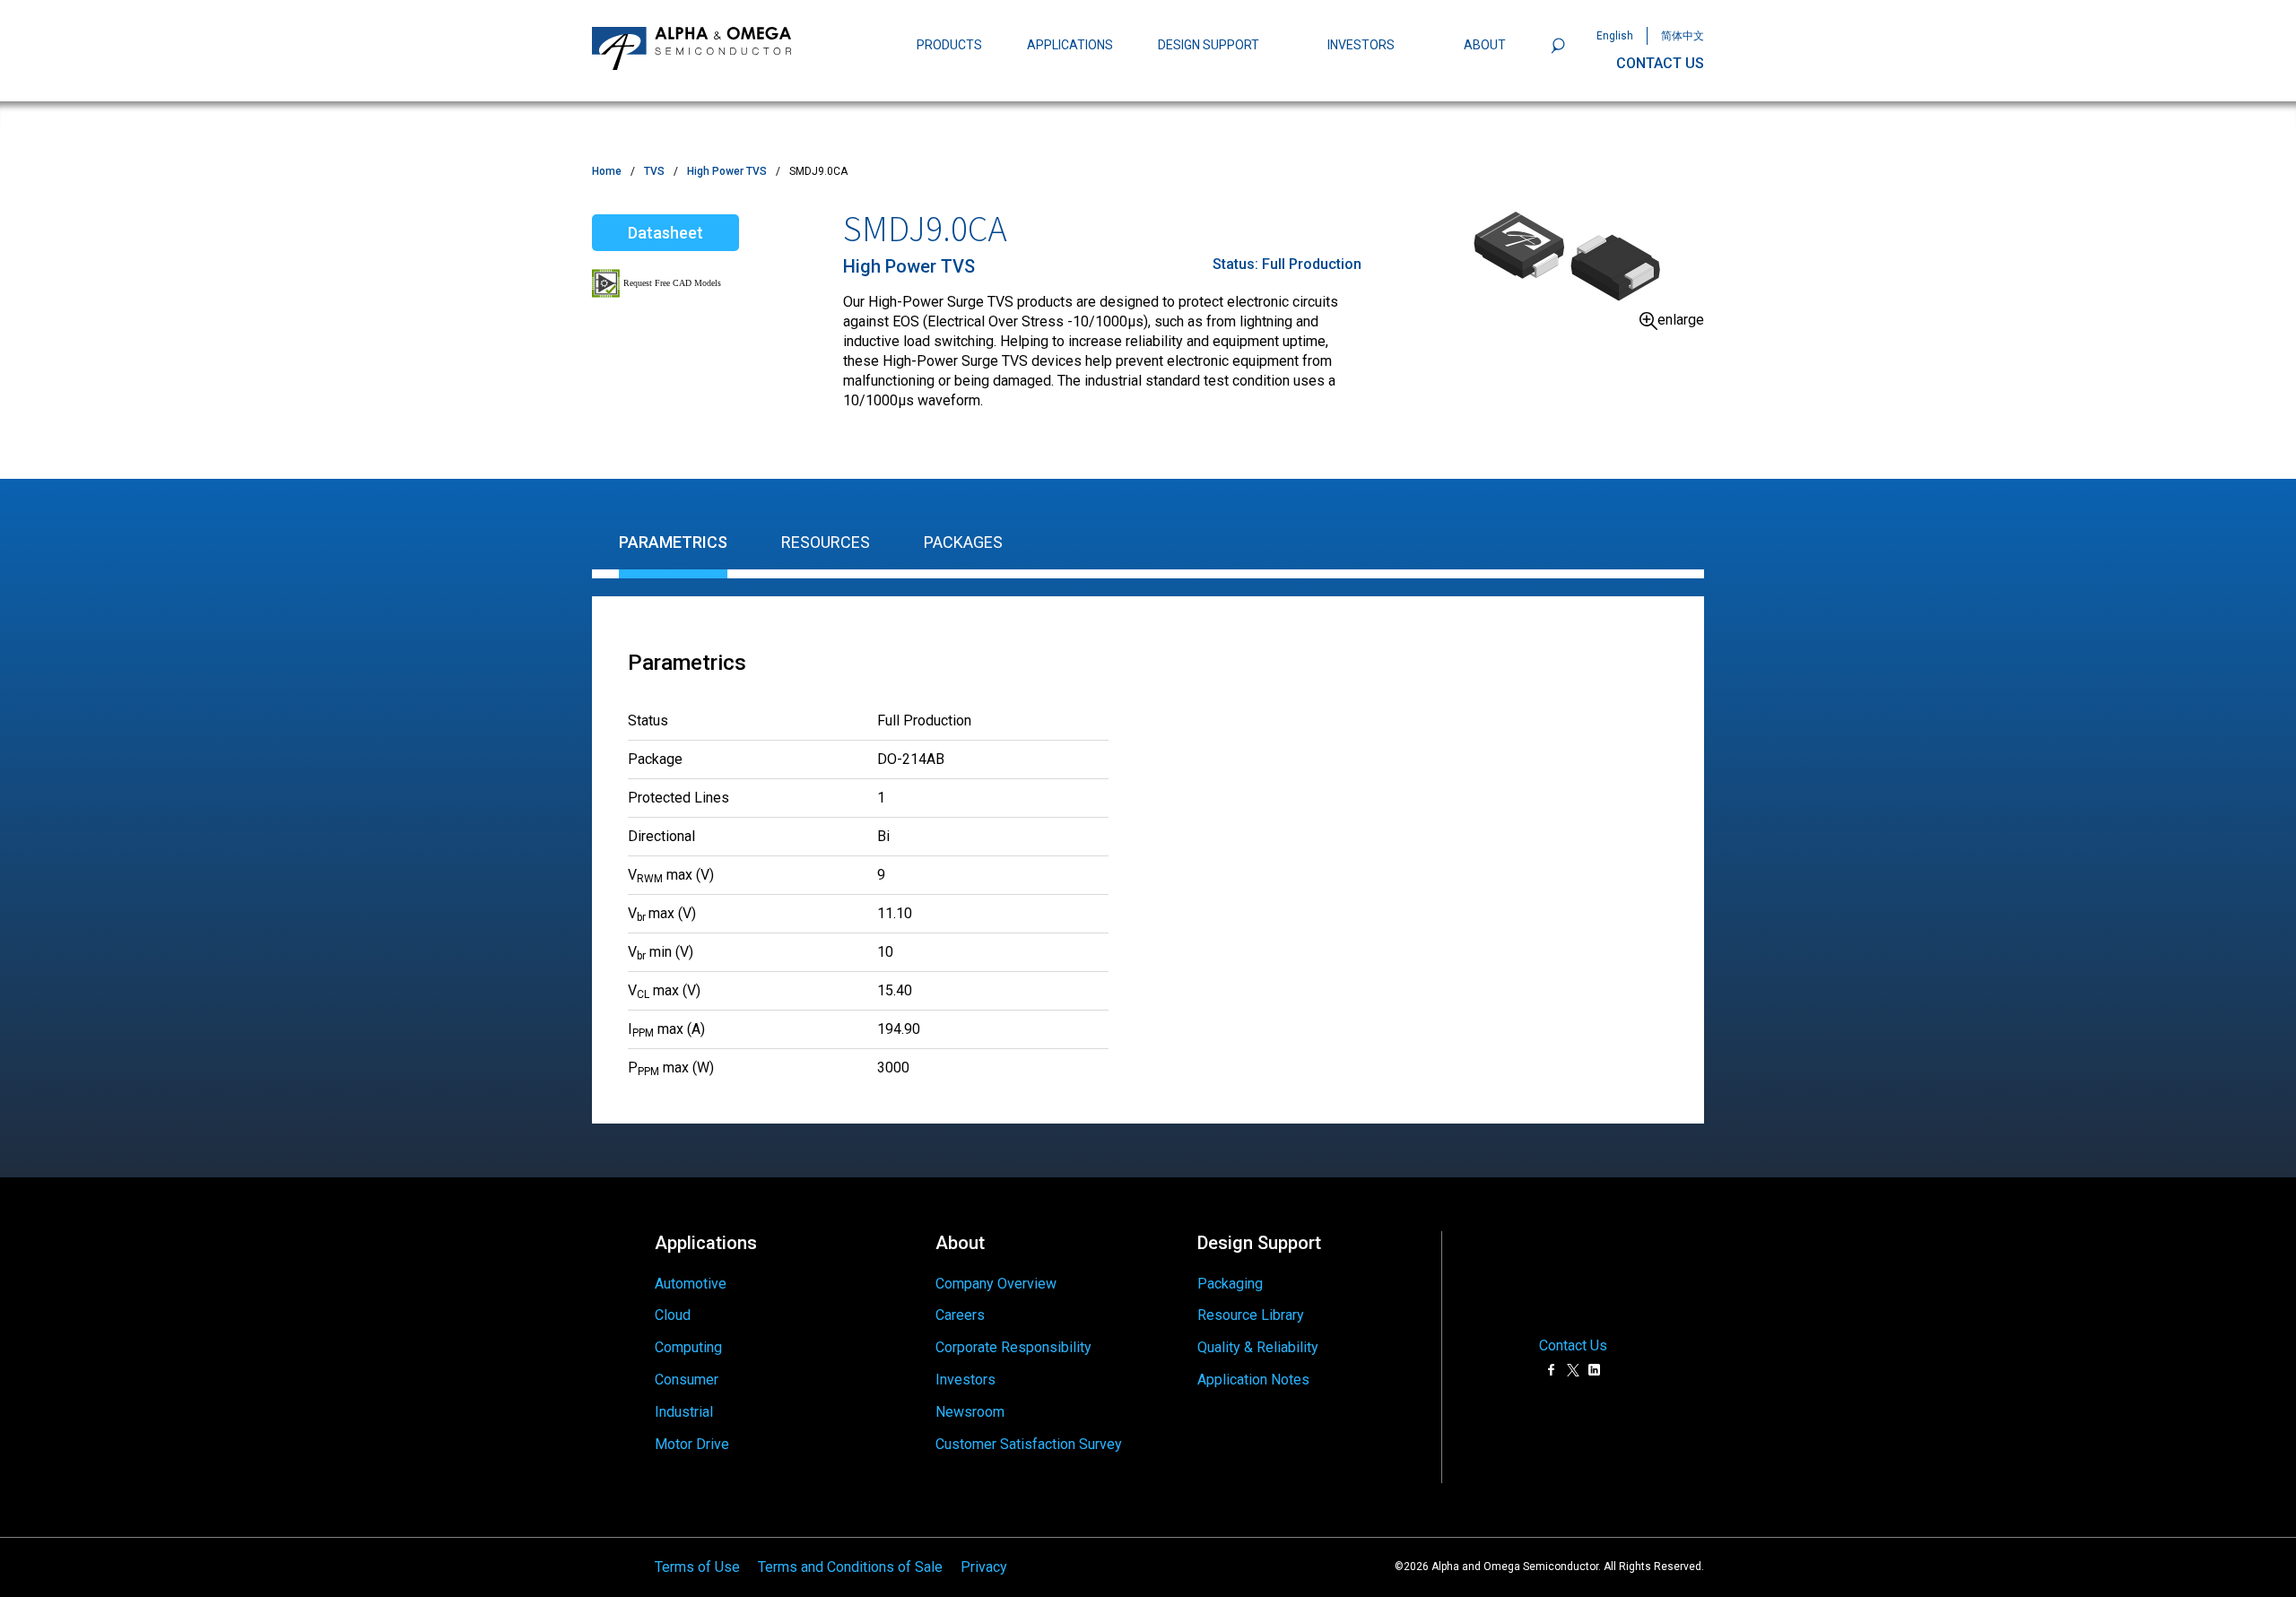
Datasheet (665, 233)
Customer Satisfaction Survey (1029, 1444)
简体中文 (1683, 36)
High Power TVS (727, 171)
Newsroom (970, 1412)
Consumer (687, 1380)
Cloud (673, 1315)
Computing (688, 1347)
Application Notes (1253, 1380)
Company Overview (996, 1284)
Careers (960, 1315)
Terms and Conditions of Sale (850, 1567)
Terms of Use (697, 1567)
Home (607, 171)
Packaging (1230, 1284)
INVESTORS (1361, 45)
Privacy (984, 1567)
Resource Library (1251, 1315)
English (1615, 36)
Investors (965, 1380)
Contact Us (1573, 1346)
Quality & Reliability (1258, 1347)
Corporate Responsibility (1013, 1347)
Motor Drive (692, 1444)
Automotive (691, 1284)
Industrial (684, 1412)
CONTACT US (1660, 63)
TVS (654, 171)
